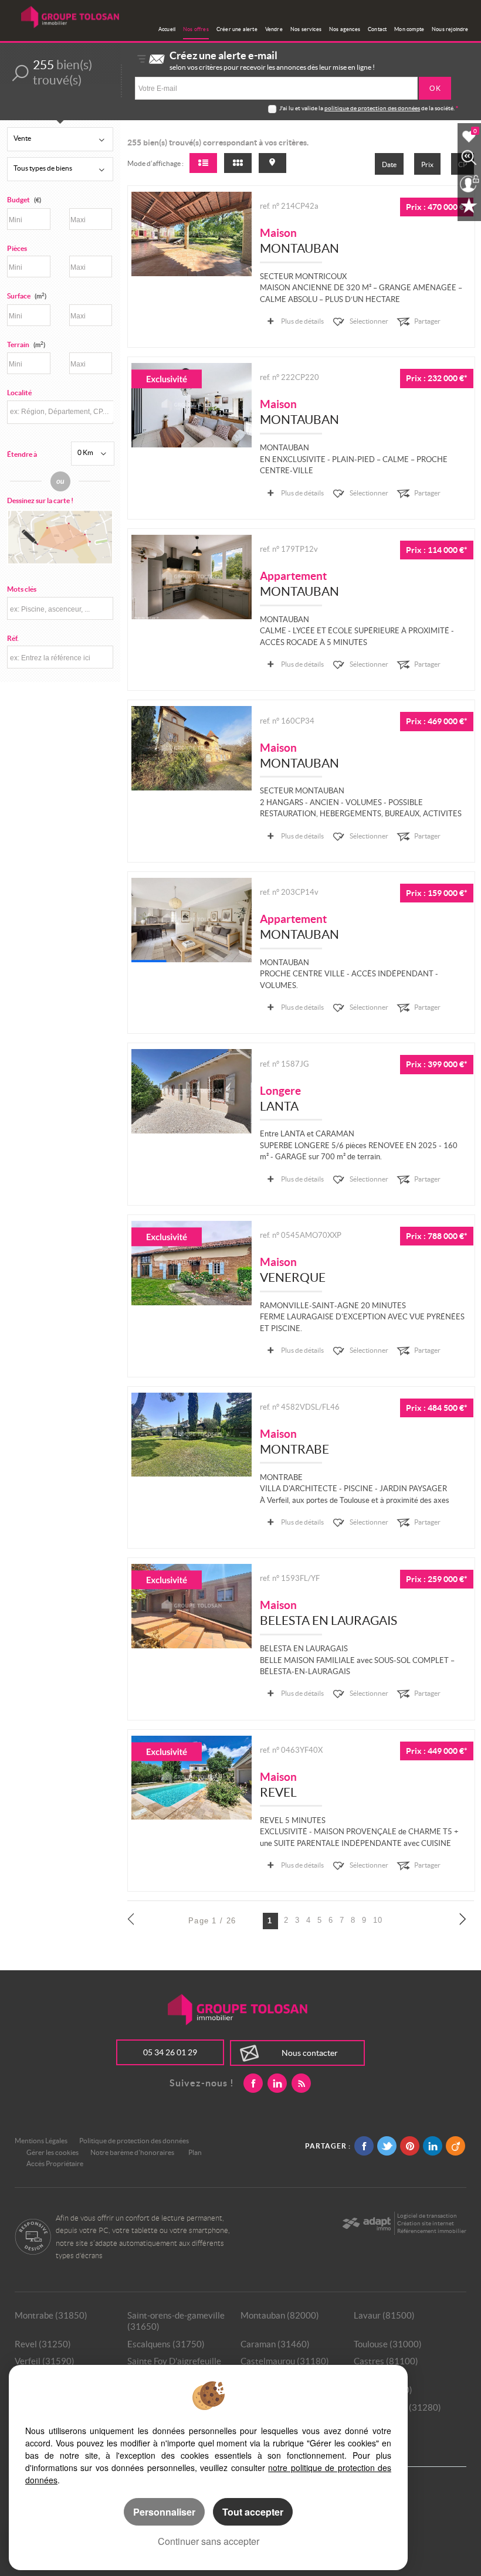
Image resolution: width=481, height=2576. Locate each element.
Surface (27, 296)
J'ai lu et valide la (302, 108)
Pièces (17, 248)
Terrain (26, 345)
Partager (427, 321)
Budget (18, 200)
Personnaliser (164, 2512)
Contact (377, 29)
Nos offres (196, 29)
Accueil (167, 29)
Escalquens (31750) (166, 2344)
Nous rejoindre (450, 29)
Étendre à (22, 454)
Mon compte (409, 29)
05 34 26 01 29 (170, 2052)
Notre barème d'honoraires (133, 2152)
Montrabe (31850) (51, 2315)
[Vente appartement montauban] (192, 577)
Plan (195, 2152)
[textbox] (60, 411)
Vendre (274, 29)
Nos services (306, 29)
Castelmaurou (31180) (285, 2361)
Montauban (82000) (280, 2315)
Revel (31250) (43, 2344)
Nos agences (345, 29)
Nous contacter (310, 2053)
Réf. (13, 638)
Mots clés (22, 589)
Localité (19, 393)
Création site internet (426, 2223)
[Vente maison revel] (192, 1778)
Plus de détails (302, 321)
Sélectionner (369, 321)
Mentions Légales (41, 2141)
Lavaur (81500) (384, 2315)
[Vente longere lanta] (192, 1091)
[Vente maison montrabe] (192, 1435)
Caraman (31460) (275, 2344)
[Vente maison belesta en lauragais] (192, 1606)
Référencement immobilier (432, 2231)
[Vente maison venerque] (192, 1263)
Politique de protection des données (134, 2141)
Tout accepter (253, 2512)
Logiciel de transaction (427, 2216)
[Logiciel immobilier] (366, 2224)
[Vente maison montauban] (192, 234)
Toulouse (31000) (388, 2344)
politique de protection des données (372, 108)
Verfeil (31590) (45, 2361)
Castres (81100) (386, 2361)
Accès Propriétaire (55, 2163)
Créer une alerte (237, 29)
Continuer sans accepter (209, 2541)
